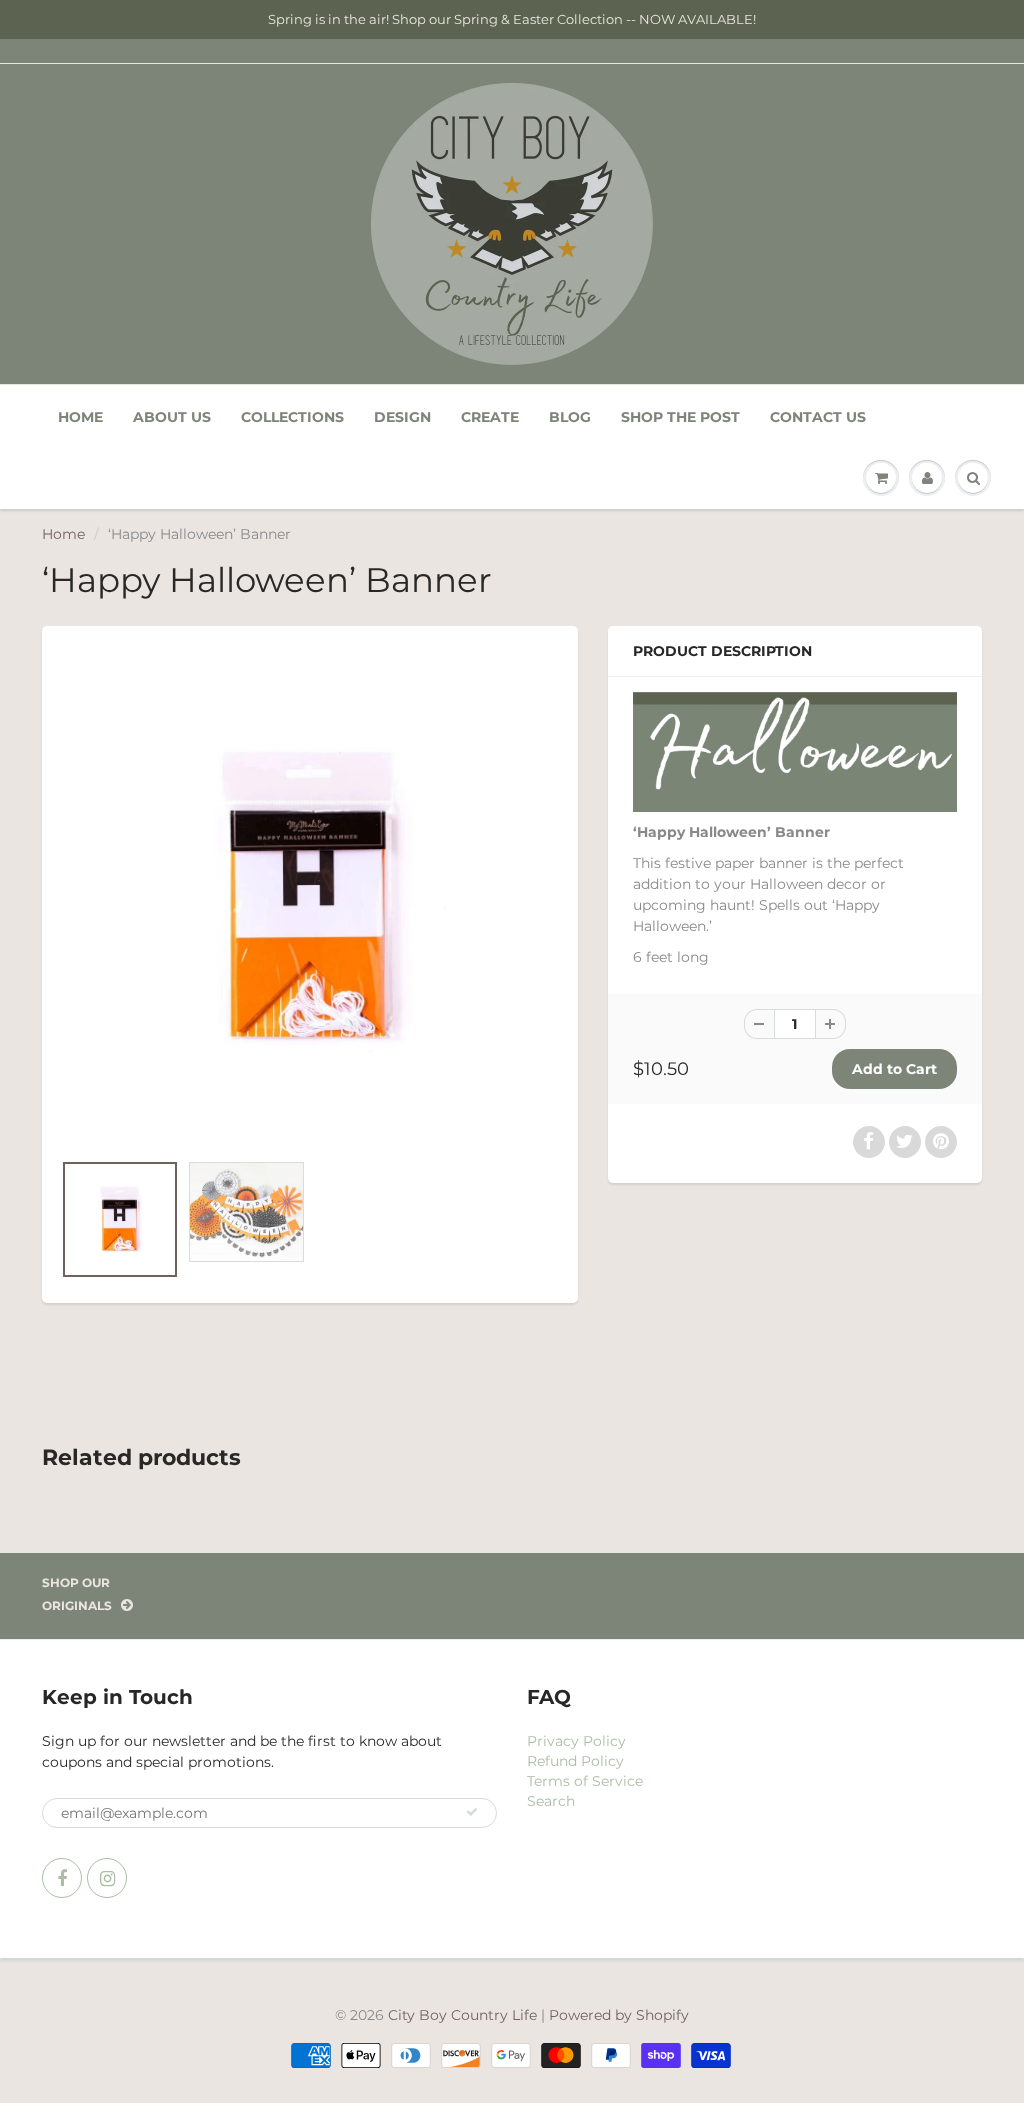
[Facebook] (62, 1878)
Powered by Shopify (619, 2015)
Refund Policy (575, 1761)
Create (490, 417)
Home (80, 417)
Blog (570, 417)
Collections (292, 417)
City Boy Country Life (462, 2015)
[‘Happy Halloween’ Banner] (310, 899)
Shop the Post (680, 417)
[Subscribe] (472, 1812)
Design (402, 417)
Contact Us (818, 417)
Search (551, 1801)
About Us (172, 417)
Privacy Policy (576, 1741)
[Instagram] (107, 1878)
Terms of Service (585, 1781)
